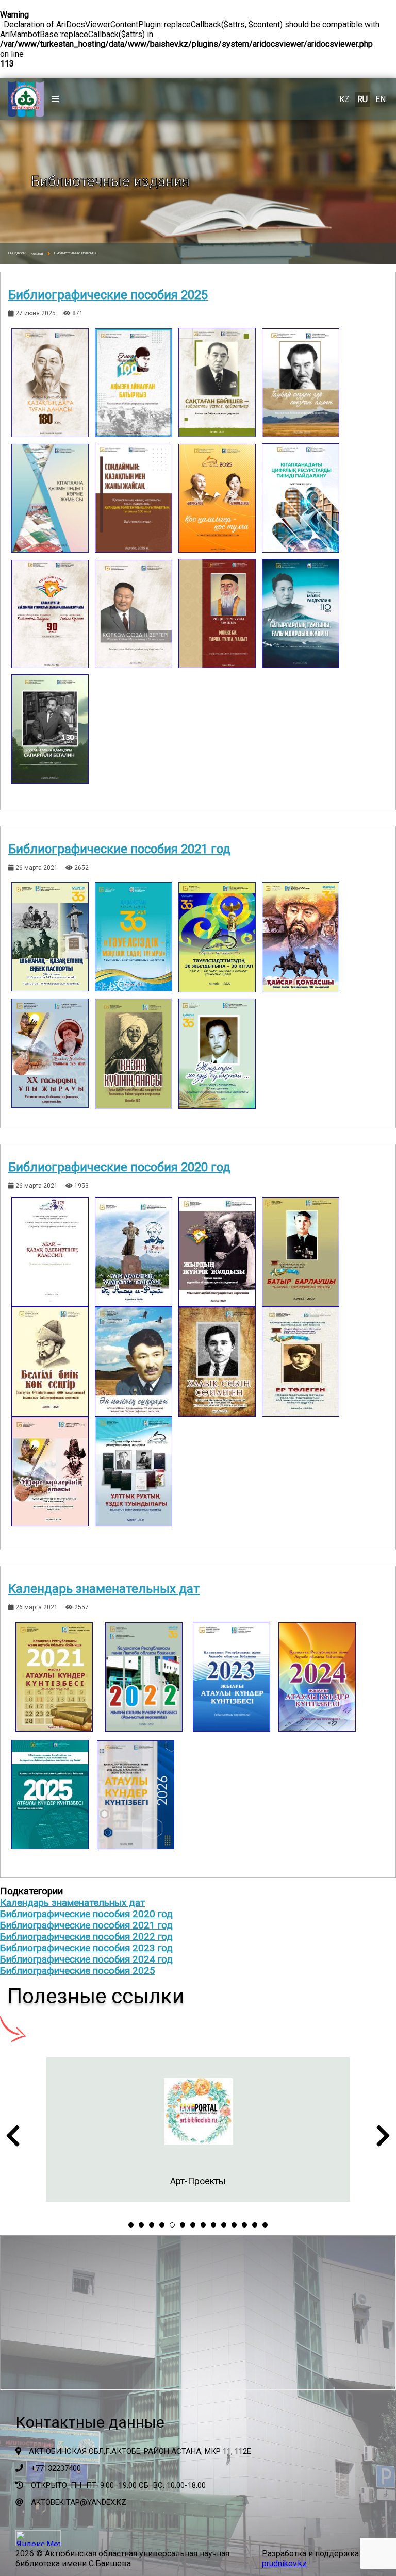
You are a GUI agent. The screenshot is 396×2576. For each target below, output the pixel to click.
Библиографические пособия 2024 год (86, 1959)
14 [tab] (265, 2225)
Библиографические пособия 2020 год (119, 1167)
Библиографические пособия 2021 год (119, 849)
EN (381, 99)
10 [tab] (224, 2225)
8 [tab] (203, 2225)
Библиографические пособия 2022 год (86, 1937)
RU (362, 99)
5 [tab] (172, 2225)
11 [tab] (234, 2225)
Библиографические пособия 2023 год (86, 1948)
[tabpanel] (198, 2130)
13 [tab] (255, 2225)
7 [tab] (193, 2225)
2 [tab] (141, 2225)
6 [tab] (183, 2225)
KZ (344, 99)
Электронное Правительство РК (198, 2181)
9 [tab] (213, 2225)
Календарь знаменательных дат (104, 1589)
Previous (13, 2139)
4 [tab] (162, 2225)
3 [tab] (152, 2225)
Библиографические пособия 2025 (108, 295)
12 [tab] (244, 2225)
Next (383, 2139)
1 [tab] (131, 2225)
